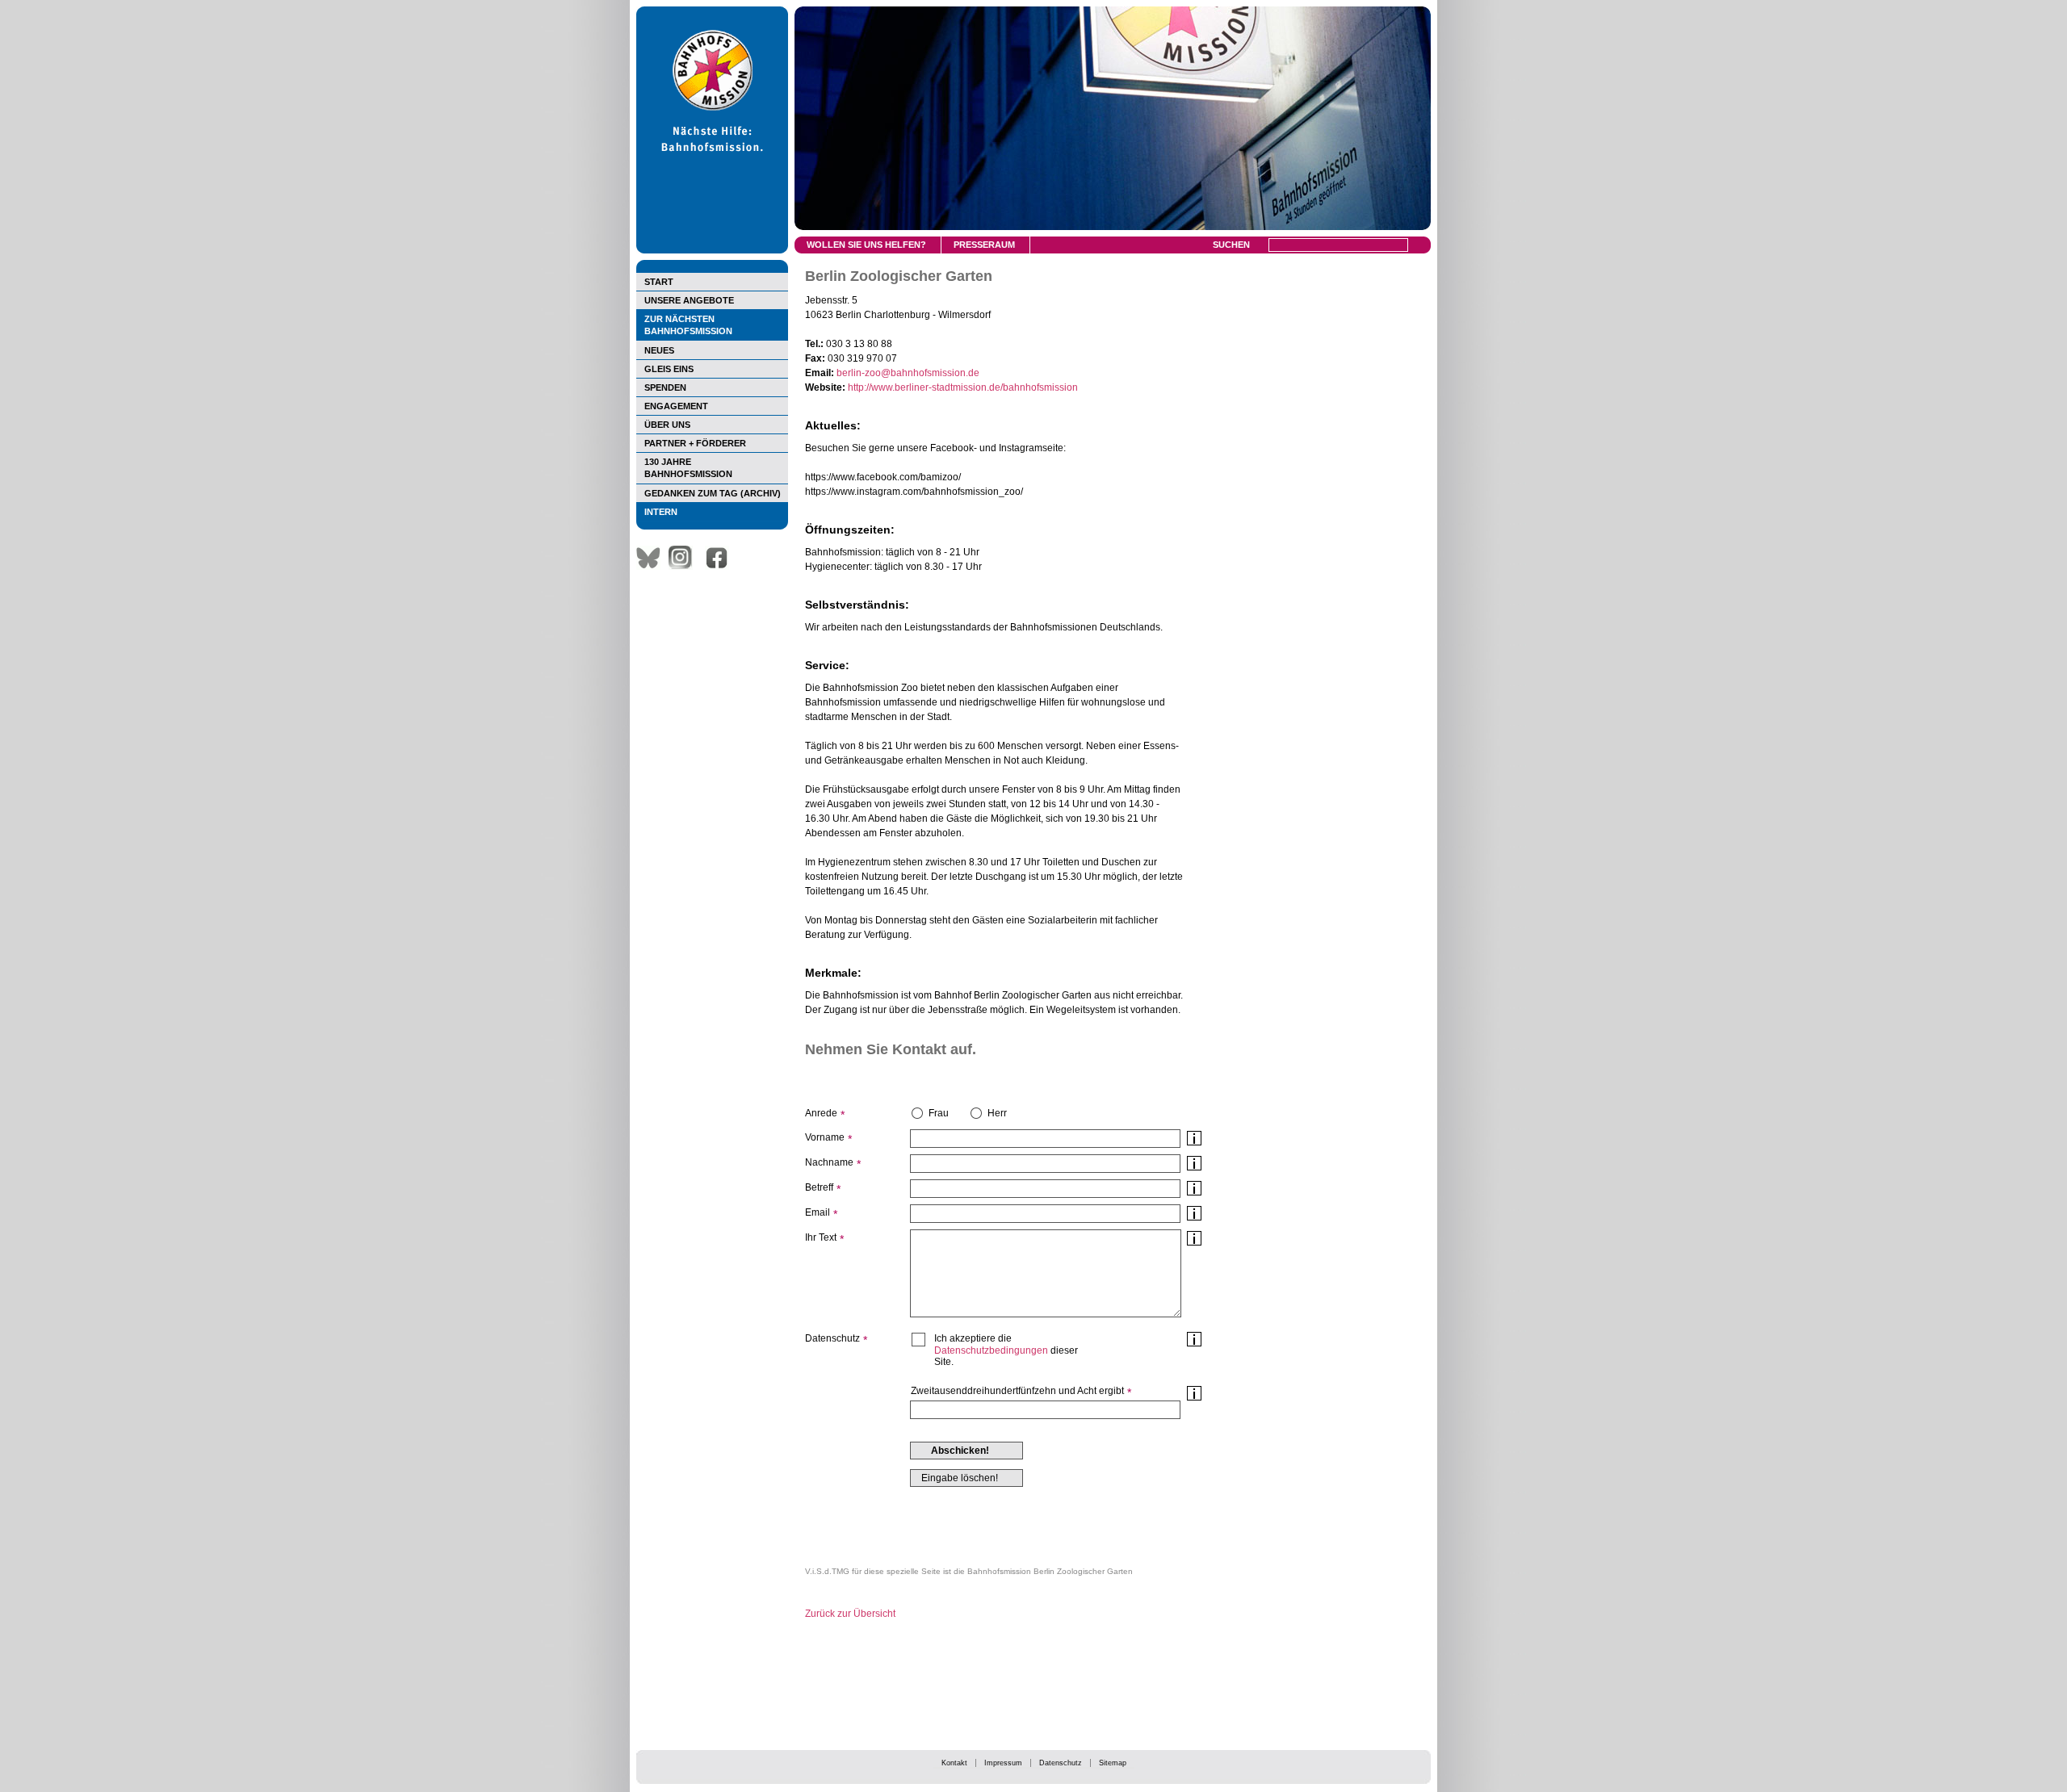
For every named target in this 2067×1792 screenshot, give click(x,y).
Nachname (829, 1162)
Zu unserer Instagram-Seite (685, 558)
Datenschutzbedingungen (991, 1350)
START (659, 282)
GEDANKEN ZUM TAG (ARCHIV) (713, 493)
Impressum (1003, 1763)
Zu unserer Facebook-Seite (721, 558)
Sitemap (1113, 1763)
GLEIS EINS (669, 369)
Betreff (819, 1187)
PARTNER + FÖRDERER (695, 443)
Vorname (825, 1137)
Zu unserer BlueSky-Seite (652, 558)
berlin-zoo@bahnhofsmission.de (908, 373)
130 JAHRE (688, 468)
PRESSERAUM (984, 245)
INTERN (661, 512)
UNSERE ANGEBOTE (689, 300)
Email (818, 1212)
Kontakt (954, 1763)
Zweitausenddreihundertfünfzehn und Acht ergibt (1017, 1391)
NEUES (659, 350)
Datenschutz (1061, 1763)
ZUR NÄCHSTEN (688, 325)
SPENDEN (665, 387)
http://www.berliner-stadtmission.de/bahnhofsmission (963, 387)
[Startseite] (712, 250)
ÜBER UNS (667, 425)
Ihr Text (821, 1237)
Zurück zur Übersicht (850, 1614)
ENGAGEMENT (676, 406)
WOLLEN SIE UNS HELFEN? (866, 245)
